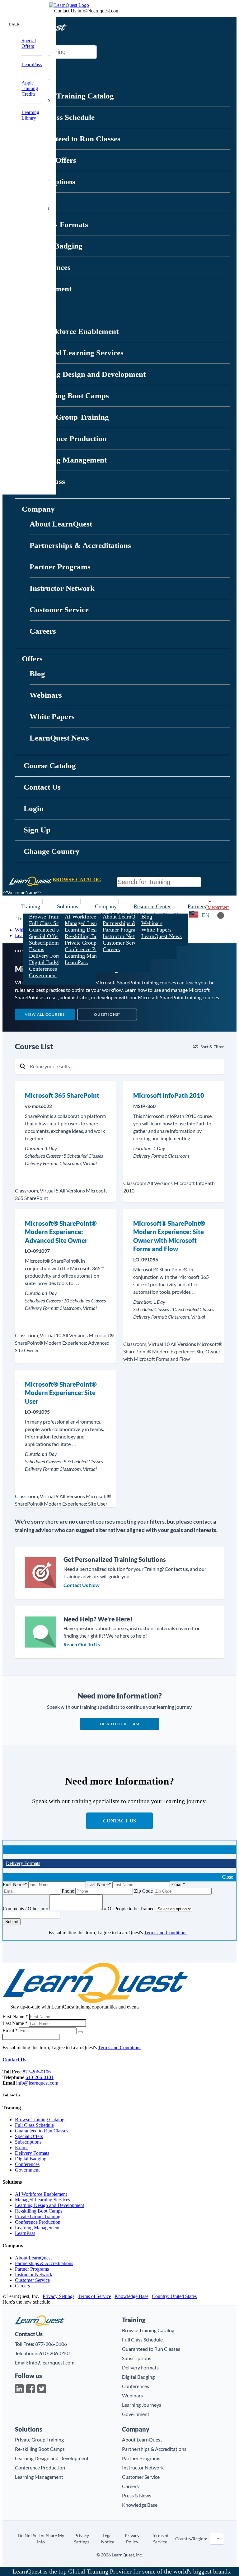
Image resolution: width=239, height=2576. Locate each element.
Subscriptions (44, 943)
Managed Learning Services (77, 353)
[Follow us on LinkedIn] (19, 2389)
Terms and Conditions (166, 1933)
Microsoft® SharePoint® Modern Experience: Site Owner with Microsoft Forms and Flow (169, 1236)
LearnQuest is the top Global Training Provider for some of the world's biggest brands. (122, 2571)
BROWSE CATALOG (77, 880)
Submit (12, 1922)
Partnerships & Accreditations (80, 545)
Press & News (137, 2495)
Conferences (43, 969)
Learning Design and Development (88, 374)
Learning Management (68, 460)
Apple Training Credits (30, 88)
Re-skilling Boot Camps (69, 396)
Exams (37, 949)
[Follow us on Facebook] (30, 2389)
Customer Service (59, 610)
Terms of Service (94, 2296)
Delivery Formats (59, 224)
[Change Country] (194, 915)
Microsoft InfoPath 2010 (169, 1095)
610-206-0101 (40, 2077)
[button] (72, 25)
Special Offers (45, 936)
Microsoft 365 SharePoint (62, 1095)
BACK (14, 24)
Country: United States (174, 2296)
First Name (15, 1884)
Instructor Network (62, 588)
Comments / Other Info (26, 1909)
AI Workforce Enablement (74, 331)
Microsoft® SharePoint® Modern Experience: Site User (61, 1393)
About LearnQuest (61, 524)
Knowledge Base (131, 2296)
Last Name (99, 1884)
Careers (43, 631)
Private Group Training (69, 417)
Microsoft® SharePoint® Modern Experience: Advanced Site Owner (61, 1232)
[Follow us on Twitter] (42, 2389)
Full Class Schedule (62, 117)
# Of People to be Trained (129, 1909)
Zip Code (143, 1891)
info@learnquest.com (37, 2083)
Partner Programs (60, 567)
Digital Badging (47, 962)
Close (227, 1877)
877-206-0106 (37, 2072)
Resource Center (152, 906)
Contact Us (119, 1821)
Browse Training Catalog (72, 96)
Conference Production (68, 438)
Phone (68, 1891)
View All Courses (45, 1014)
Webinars (46, 695)
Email (178, 1884)
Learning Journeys (142, 2405)
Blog (37, 674)
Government (43, 975)
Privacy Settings (59, 2296)
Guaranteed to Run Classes (75, 139)
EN (206, 915)
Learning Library (30, 115)
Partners (197, 906)
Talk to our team (119, 1724)
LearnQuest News (59, 738)
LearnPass (76, 962)
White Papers (52, 716)
